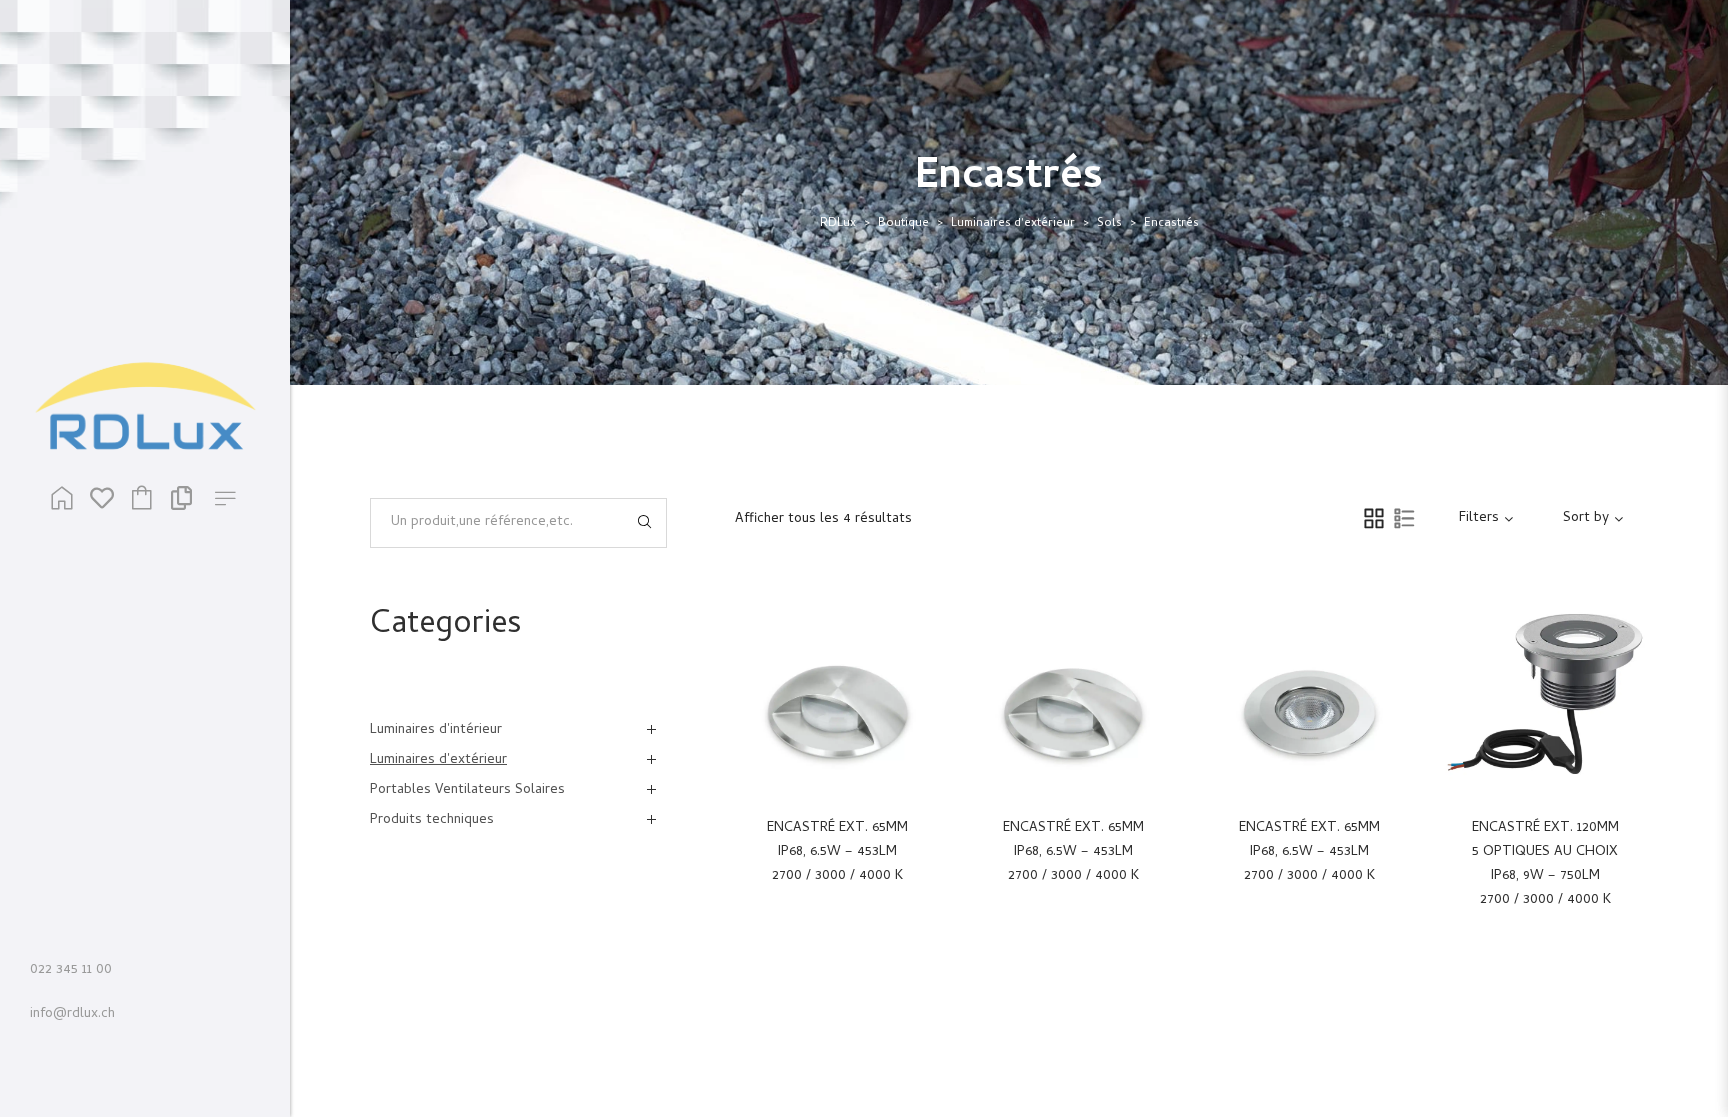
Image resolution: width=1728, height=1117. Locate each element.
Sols (1109, 224)
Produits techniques (432, 820)
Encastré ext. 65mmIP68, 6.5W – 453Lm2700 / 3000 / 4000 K (837, 852)
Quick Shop (860, 697)
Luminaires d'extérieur (1013, 224)
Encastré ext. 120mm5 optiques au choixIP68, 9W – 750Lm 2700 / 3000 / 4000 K (1545, 864)
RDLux (838, 224)
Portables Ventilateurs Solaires (467, 790)
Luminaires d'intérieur (436, 730)
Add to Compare (916, 697)
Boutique (903, 224)
